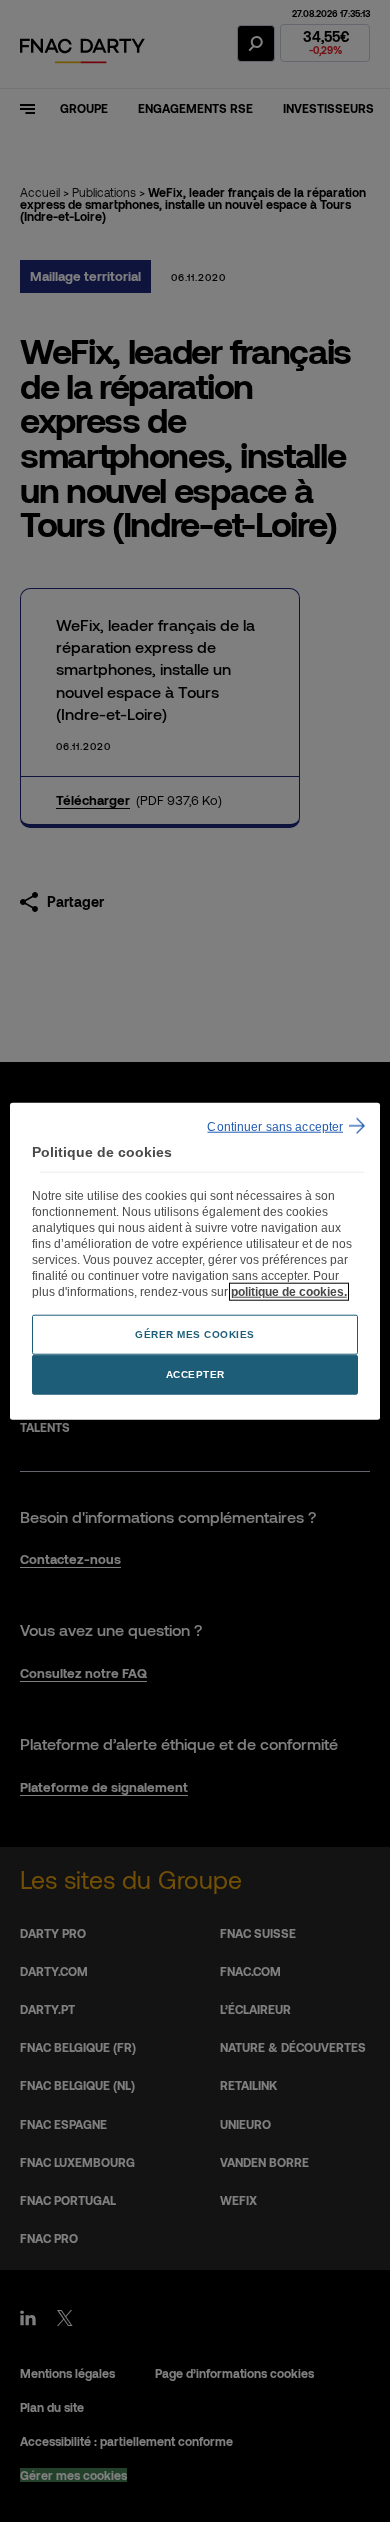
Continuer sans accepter (275, 1127)
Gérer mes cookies (195, 1333)
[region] (195, 1261)
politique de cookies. (289, 1291)
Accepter (195, 1373)
